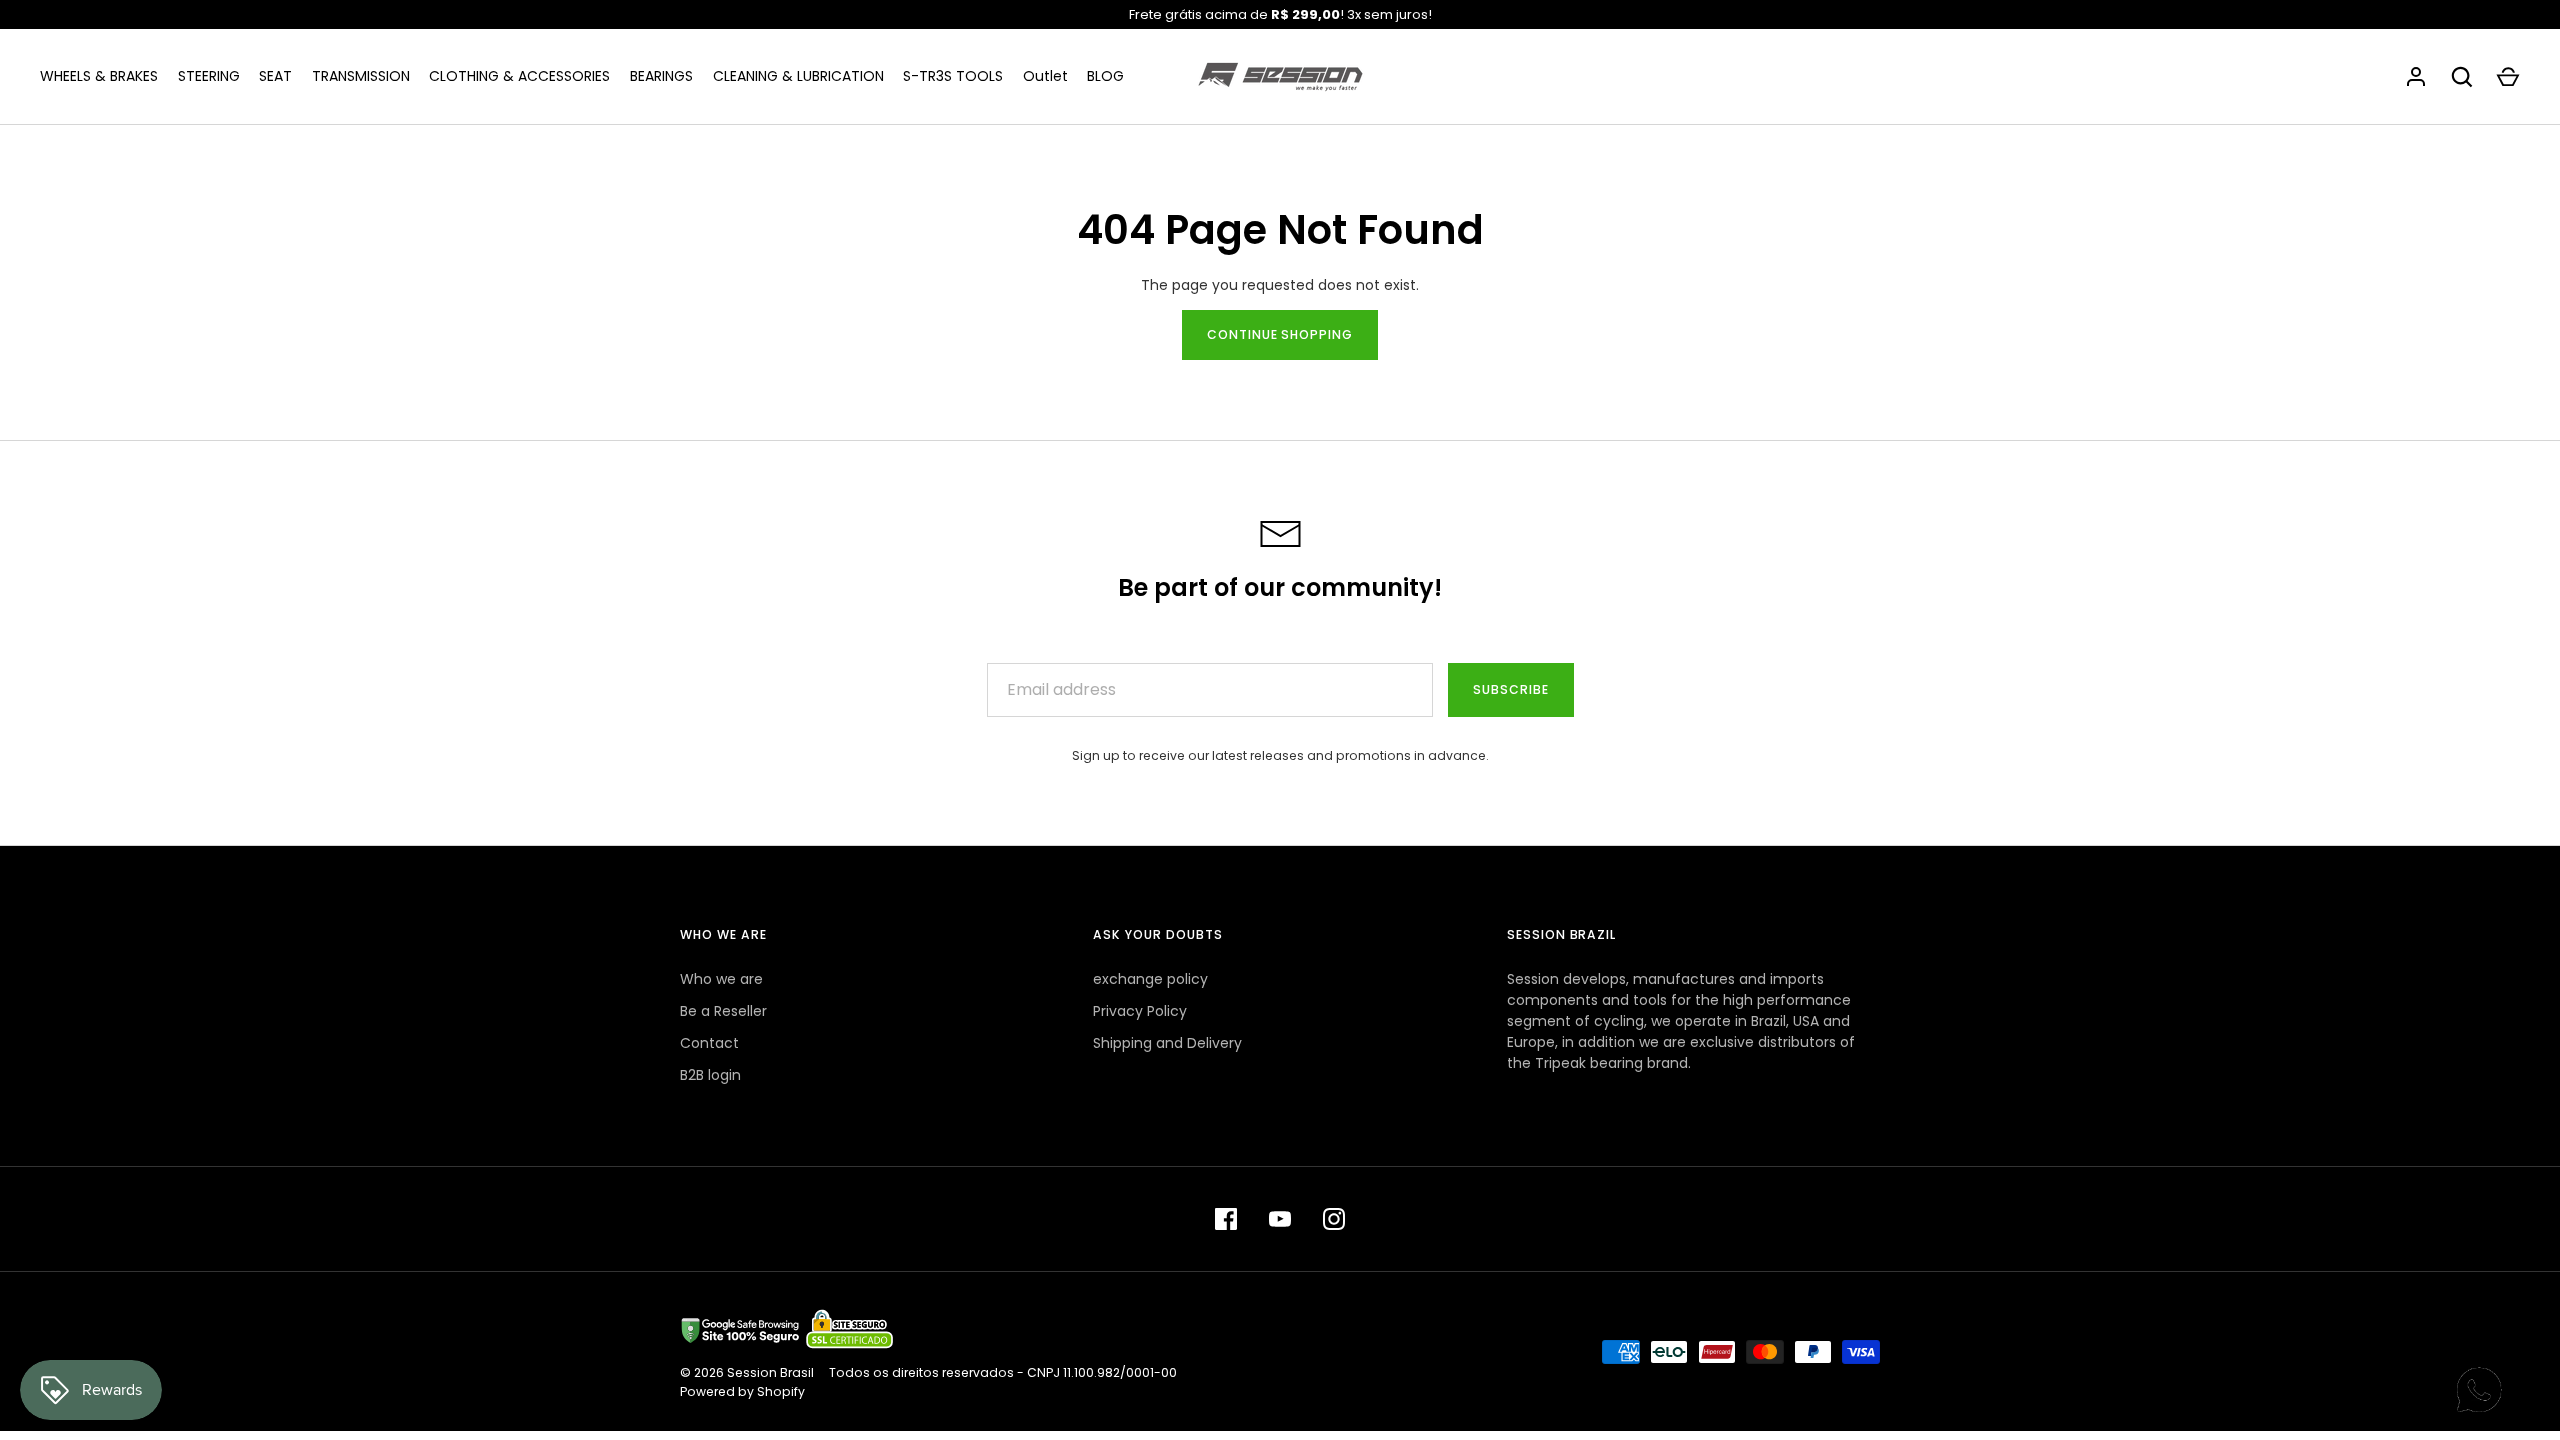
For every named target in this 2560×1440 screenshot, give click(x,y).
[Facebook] (1226, 1219)
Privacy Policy (1140, 1011)
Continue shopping (1280, 334)
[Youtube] (1280, 1219)
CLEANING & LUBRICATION (798, 76)
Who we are (721, 979)
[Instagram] (1334, 1219)
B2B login (710, 1075)
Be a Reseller (723, 1011)
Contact (709, 1043)
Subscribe (1511, 689)
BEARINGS (661, 76)
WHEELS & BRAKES (99, 76)
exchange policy (1150, 979)
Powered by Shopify (742, 1391)
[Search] (2462, 77)
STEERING (209, 76)
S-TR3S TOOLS (953, 76)
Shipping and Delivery (1167, 1043)
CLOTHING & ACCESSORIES (519, 76)
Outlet (1045, 76)
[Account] (2416, 77)
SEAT (275, 76)
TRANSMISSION (361, 76)
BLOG (1105, 76)
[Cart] (2508, 77)
